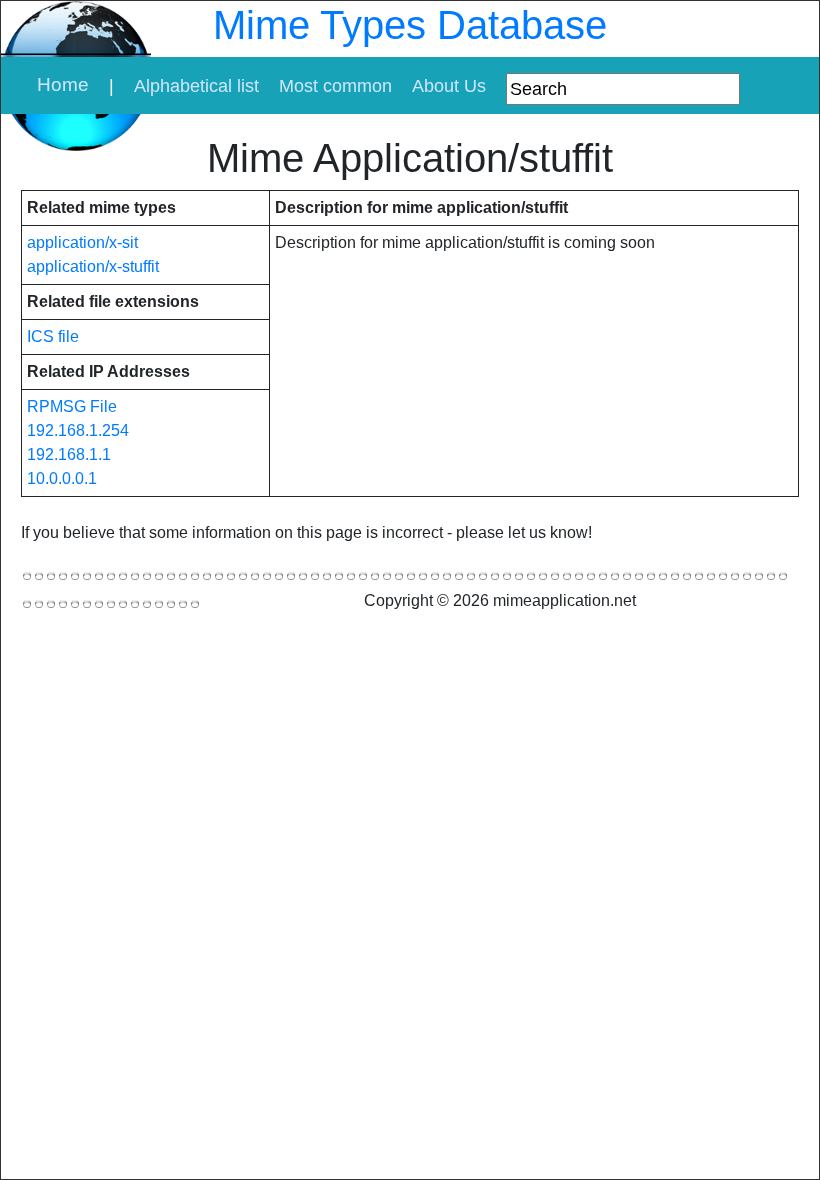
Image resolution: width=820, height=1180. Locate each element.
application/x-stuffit (93, 266)
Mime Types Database (410, 25)
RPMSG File (72, 406)
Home (63, 84)
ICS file (53, 336)
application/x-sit (82, 242)
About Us (449, 86)
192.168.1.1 (69, 454)
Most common (335, 86)
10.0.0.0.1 (62, 478)
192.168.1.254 (78, 430)
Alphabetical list (196, 86)
